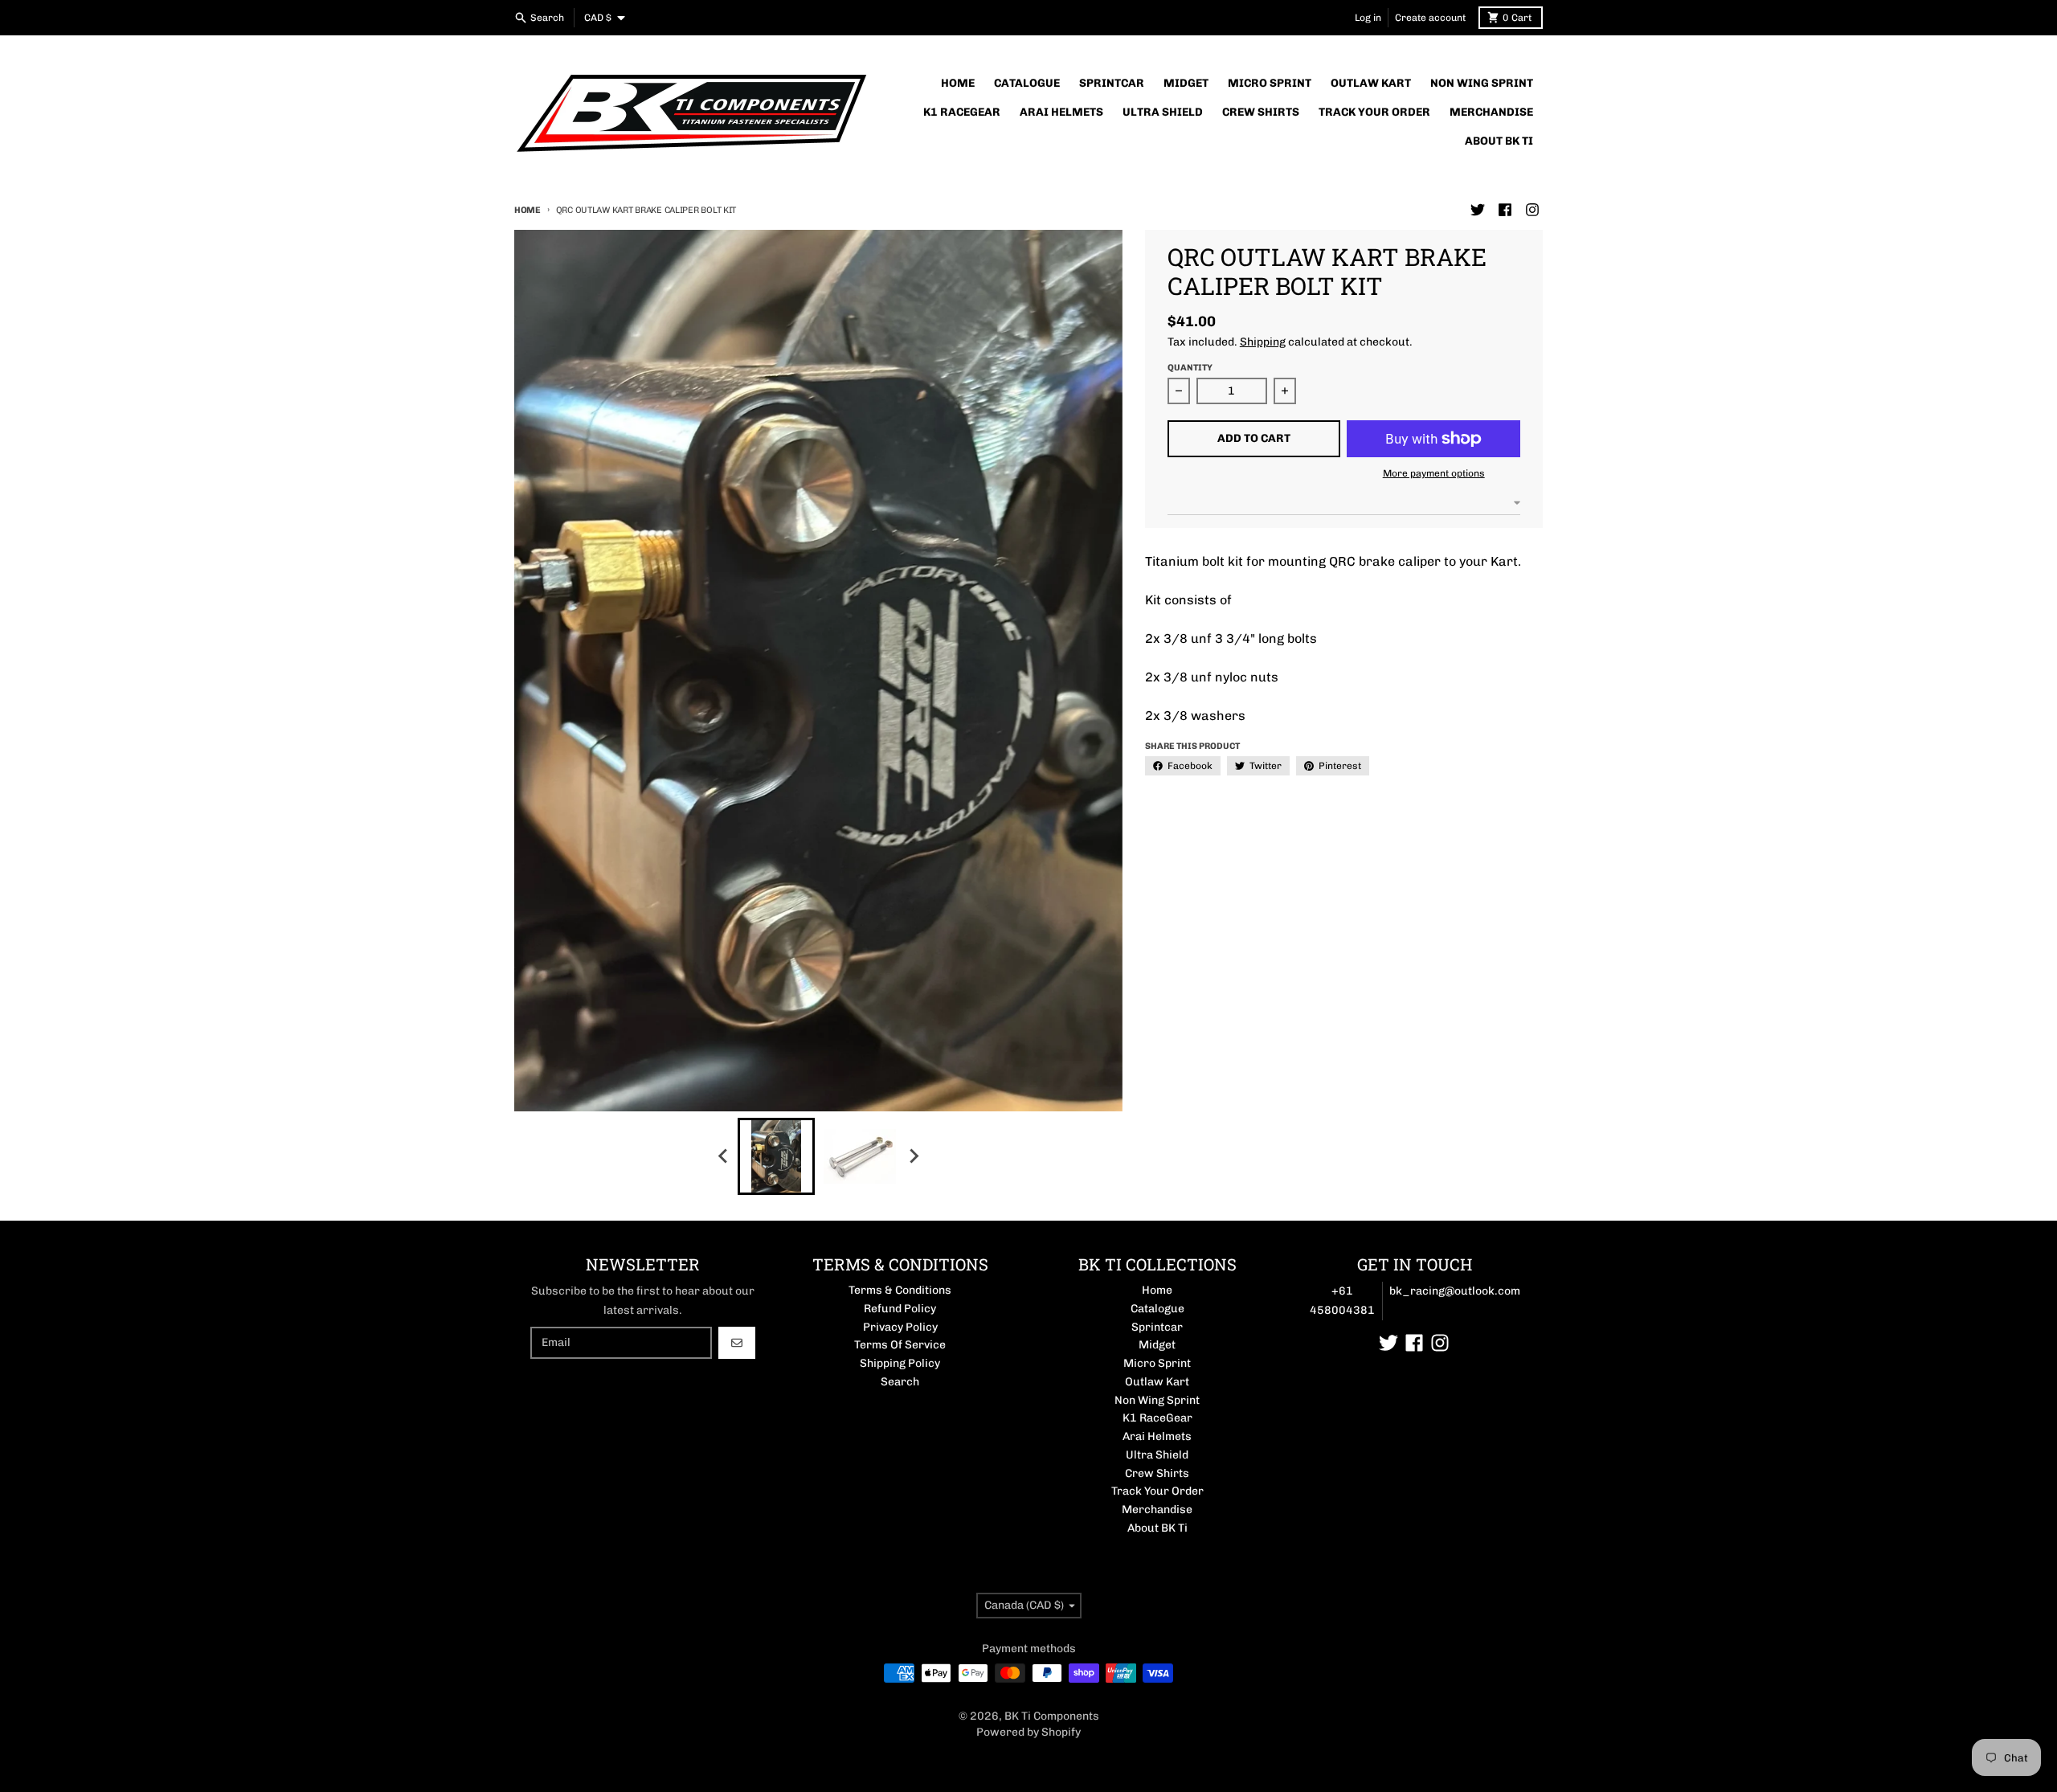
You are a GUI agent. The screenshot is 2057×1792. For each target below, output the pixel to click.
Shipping (1263, 342)
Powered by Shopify (1028, 1732)
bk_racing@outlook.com (1455, 1291)
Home (528, 210)
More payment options (1434, 473)
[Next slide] (913, 1156)
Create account (1430, 18)
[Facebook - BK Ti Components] (1505, 210)
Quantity (1190, 368)
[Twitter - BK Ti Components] (1478, 210)
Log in (1368, 18)
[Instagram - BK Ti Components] (1532, 210)
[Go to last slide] (723, 1156)
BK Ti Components (1052, 1716)
